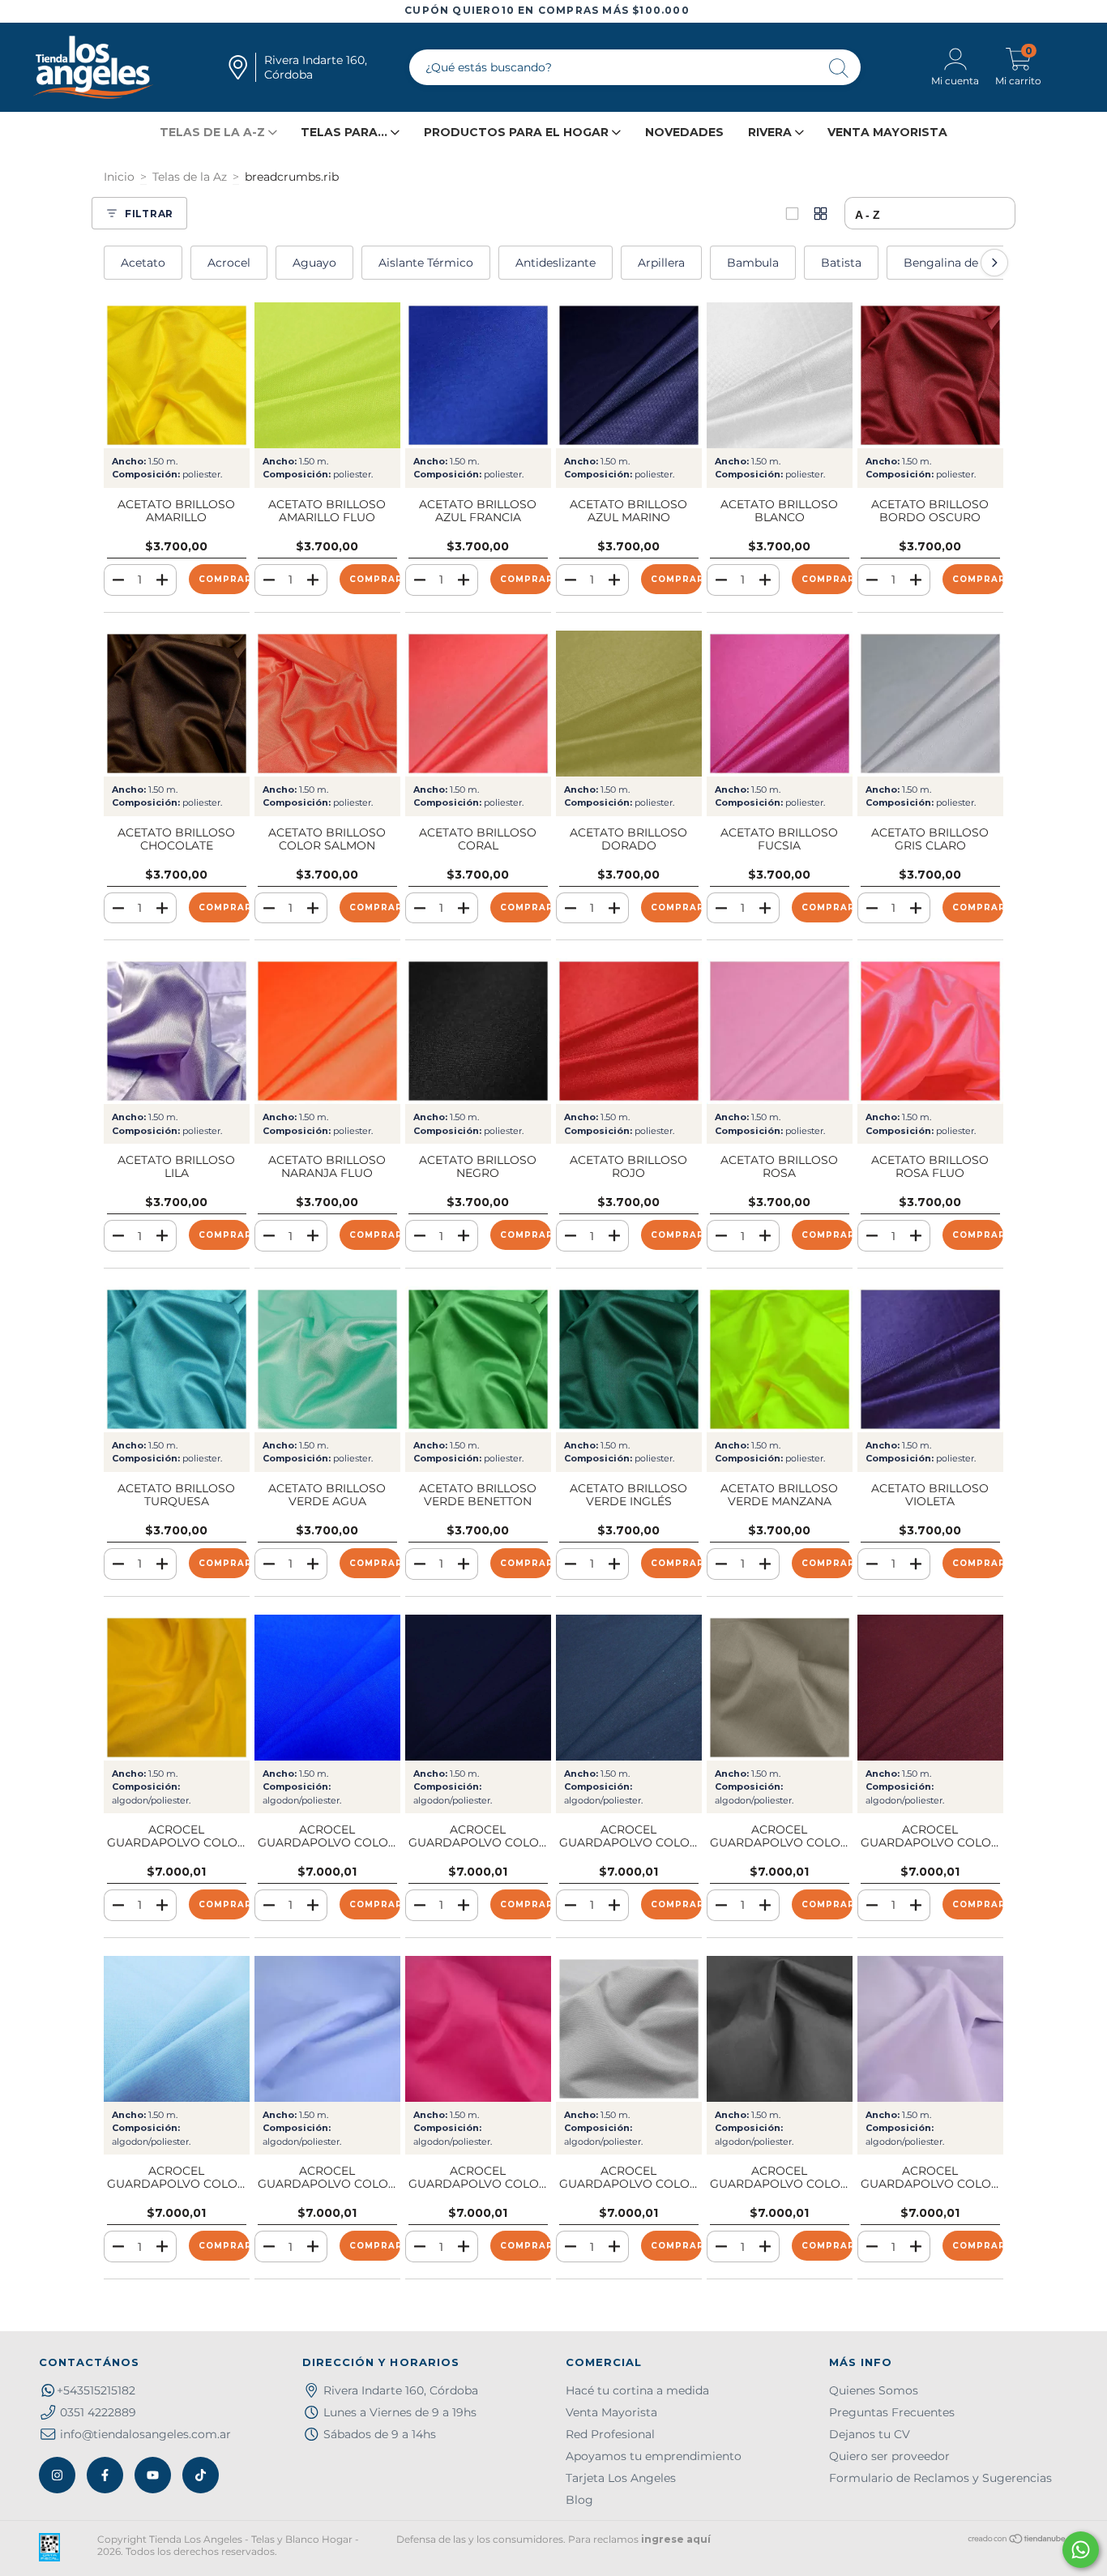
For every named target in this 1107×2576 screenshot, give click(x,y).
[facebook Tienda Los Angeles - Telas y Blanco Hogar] (105, 2475)
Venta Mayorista (887, 132)
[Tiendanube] (1017, 2541)
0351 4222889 (98, 2412)
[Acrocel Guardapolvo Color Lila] (930, 2029)
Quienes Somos (874, 2390)
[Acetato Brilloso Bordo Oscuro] (930, 375)
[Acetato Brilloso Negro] (478, 1031)
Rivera (771, 132)
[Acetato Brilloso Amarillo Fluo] (327, 375)
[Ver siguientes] (994, 263)
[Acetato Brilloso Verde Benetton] (478, 1359)
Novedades (684, 132)
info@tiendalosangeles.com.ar (145, 2434)
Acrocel (229, 263)
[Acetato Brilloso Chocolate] (177, 704)
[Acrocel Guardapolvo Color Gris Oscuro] (780, 2029)
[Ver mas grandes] (792, 214)
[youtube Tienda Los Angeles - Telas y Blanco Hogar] (153, 2475)
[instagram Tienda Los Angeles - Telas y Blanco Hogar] (57, 2475)
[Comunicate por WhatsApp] (1081, 2550)
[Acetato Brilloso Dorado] (629, 704)
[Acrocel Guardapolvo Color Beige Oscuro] (780, 1688)
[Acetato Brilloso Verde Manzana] (780, 1359)
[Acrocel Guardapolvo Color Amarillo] (177, 1688)
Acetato (143, 263)
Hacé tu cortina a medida (637, 2390)
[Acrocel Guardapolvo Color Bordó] (930, 1688)
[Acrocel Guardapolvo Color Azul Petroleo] (629, 1688)
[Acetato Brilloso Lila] (177, 1031)
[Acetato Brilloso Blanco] (780, 375)
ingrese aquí (676, 2539)
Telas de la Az (190, 177)
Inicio (119, 177)
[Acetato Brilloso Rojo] (629, 1031)
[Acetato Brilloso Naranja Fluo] (327, 1031)
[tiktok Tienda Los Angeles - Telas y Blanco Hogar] (201, 2475)
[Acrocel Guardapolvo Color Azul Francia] (327, 1688)
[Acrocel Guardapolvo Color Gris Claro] (629, 2029)
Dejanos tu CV (870, 2434)
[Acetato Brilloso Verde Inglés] (629, 1359)
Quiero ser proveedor (889, 2456)
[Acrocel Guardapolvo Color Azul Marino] (478, 1688)
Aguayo (314, 263)
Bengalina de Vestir (959, 263)
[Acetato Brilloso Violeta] (930, 1359)
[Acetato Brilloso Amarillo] (177, 375)
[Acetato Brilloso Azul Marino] (629, 375)
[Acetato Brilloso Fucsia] (780, 704)
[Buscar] (840, 69)
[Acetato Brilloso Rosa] (780, 1031)
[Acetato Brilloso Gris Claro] (930, 704)
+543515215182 (96, 2390)
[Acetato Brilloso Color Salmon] (327, 704)
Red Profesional (610, 2434)
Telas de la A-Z (214, 132)
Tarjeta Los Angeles (621, 2478)
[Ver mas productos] (821, 214)
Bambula (753, 263)
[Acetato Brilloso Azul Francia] (478, 375)
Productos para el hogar (518, 132)
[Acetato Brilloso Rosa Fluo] (930, 1031)
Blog (579, 2500)
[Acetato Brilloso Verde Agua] (327, 1359)
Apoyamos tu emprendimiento (654, 2456)
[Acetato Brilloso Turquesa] (177, 1359)
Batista (841, 263)
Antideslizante (556, 263)
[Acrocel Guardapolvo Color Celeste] (177, 2029)
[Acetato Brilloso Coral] (478, 704)
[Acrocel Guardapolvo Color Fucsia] (478, 2029)
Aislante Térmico (426, 263)
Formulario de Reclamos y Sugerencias (940, 2478)
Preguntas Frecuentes (892, 2412)
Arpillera (661, 263)
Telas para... (346, 132)
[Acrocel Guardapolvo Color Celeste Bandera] (327, 2029)
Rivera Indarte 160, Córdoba (401, 2390)
